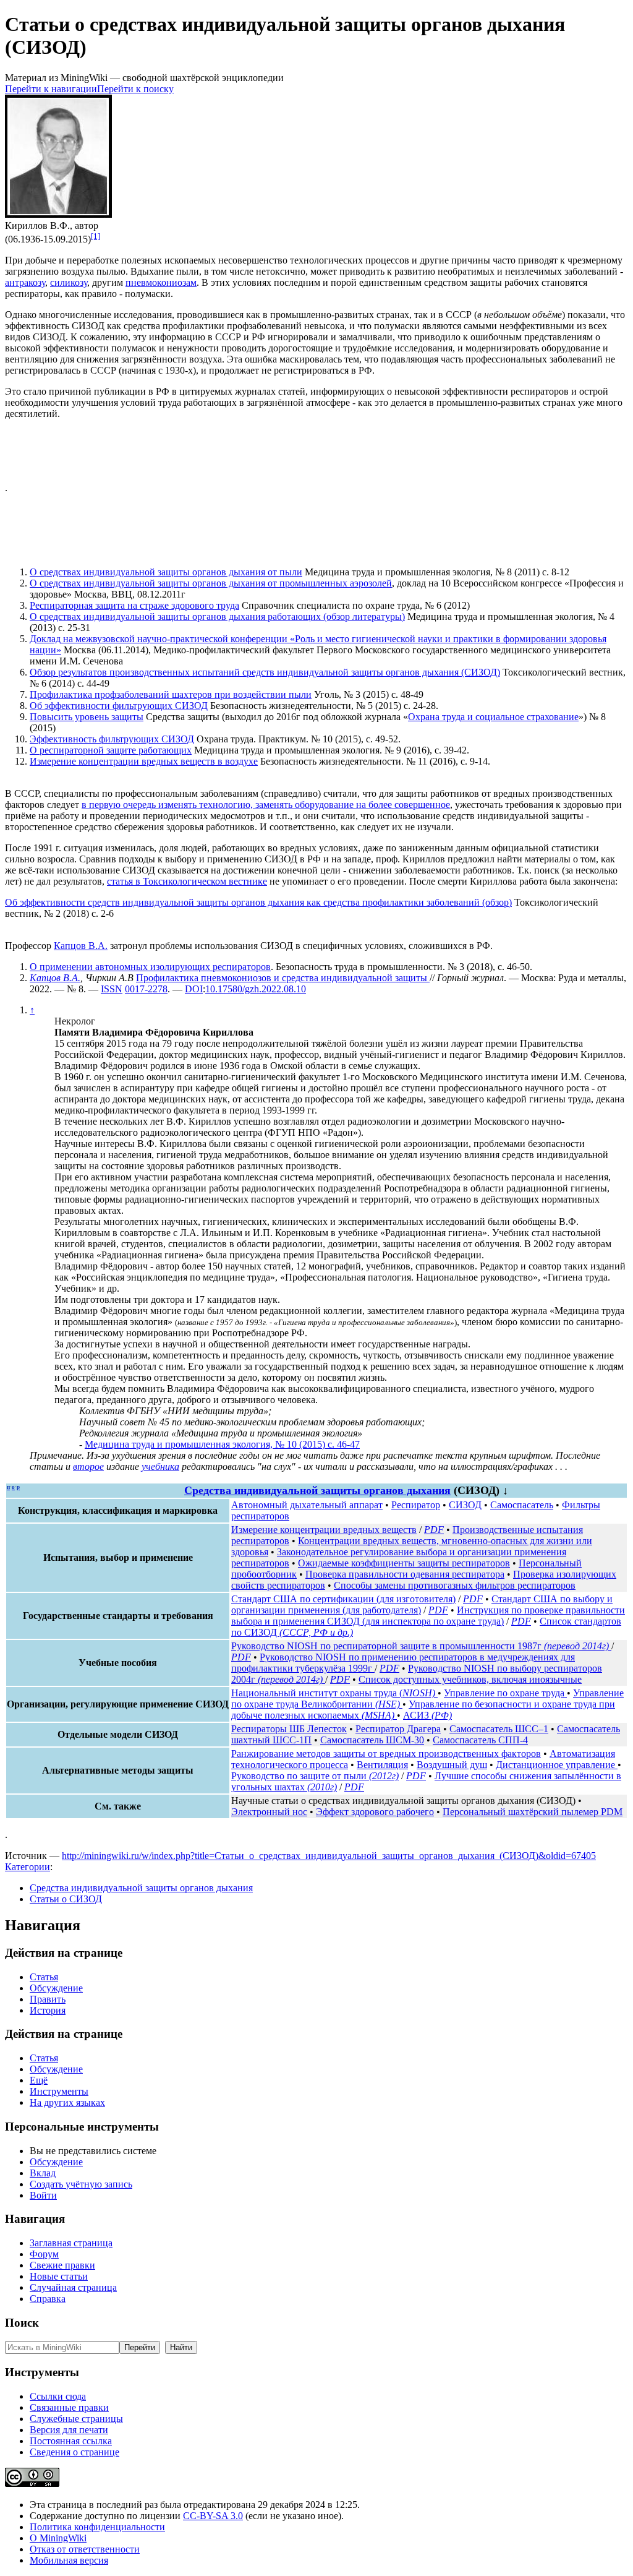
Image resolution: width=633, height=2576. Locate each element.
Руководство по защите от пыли (315, 1776)
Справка (48, 2299)
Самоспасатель (522, 1505)
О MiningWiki (58, 2538)
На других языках (67, 2102)
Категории (28, 1867)
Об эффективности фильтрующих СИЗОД (119, 706)
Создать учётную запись (81, 2184)
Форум (44, 2254)
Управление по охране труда (505, 1693)
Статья (44, 1977)
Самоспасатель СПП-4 (480, 1740)
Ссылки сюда (58, 2396)
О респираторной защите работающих (111, 750)
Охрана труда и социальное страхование (493, 717)
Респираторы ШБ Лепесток (289, 1729)
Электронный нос (269, 1812)
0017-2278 (146, 989)
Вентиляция (382, 1765)
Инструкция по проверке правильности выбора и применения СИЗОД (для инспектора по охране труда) (428, 1616)
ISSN (112, 989)
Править (48, 1999)
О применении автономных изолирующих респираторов (150, 967)
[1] (96, 236)
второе (88, 1466)
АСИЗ (427, 1715)
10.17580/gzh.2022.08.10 (256, 989)
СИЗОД (465, 1505)
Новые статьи (59, 2276)
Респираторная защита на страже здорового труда (134, 605)
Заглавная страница (71, 2243)
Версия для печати (69, 2430)
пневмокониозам (161, 282)
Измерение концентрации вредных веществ (324, 1530)
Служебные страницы (76, 2419)
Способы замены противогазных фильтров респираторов (455, 1585)
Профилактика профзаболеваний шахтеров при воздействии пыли (171, 694)
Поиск (22, 2323)
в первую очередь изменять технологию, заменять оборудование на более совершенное (266, 805)
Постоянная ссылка (71, 2441)
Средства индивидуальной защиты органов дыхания (317, 1490)
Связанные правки (69, 2407)
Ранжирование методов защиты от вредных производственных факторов (386, 1754)
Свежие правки (62, 2265)
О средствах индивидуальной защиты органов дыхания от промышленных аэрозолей (211, 583)
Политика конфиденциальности (97, 2527)
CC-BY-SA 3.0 (213, 2516)
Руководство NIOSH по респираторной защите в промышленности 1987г (420, 1646)
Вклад (43, 2173)
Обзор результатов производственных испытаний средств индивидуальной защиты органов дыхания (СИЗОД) (265, 672)
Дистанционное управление (557, 1765)
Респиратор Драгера (398, 1729)
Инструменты (59, 2091)
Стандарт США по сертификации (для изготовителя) (343, 1599)
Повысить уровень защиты (87, 717)
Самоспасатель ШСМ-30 (372, 1740)
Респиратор (416, 1505)
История (48, 2010)
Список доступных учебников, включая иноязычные (470, 1679)
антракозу (25, 282)
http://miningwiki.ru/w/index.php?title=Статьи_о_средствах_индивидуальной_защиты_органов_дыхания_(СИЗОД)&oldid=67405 (329, 1856)
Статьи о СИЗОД (66, 1899)
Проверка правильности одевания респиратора (405, 1574)
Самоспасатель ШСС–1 (499, 1729)
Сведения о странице (74, 2452)
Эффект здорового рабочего (375, 1812)
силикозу (69, 282)
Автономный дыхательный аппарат (307, 1505)
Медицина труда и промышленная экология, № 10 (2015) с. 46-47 (222, 1444)
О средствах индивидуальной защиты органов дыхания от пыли (166, 572)
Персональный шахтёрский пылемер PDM (533, 1812)
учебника (160, 1466)
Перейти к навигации (51, 89)
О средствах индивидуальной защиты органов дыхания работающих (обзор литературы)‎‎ (217, 616)
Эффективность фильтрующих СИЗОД (112, 739)
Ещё (39, 2080)
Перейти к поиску (135, 89)
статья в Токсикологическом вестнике (187, 881)
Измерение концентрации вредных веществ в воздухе (144, 761)
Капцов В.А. (81, 946)
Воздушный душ (452, 1765)
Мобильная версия (69, 2560)
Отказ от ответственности (85, 2549)
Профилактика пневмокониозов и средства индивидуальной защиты (283, 978)
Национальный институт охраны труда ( (333, 1693)
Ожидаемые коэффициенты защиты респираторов (404, 1563)
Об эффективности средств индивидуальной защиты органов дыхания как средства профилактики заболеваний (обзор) (258, 902)
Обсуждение (56, 1988)
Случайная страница (73, 2287)
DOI (194, 989)
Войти (43, 2195)
